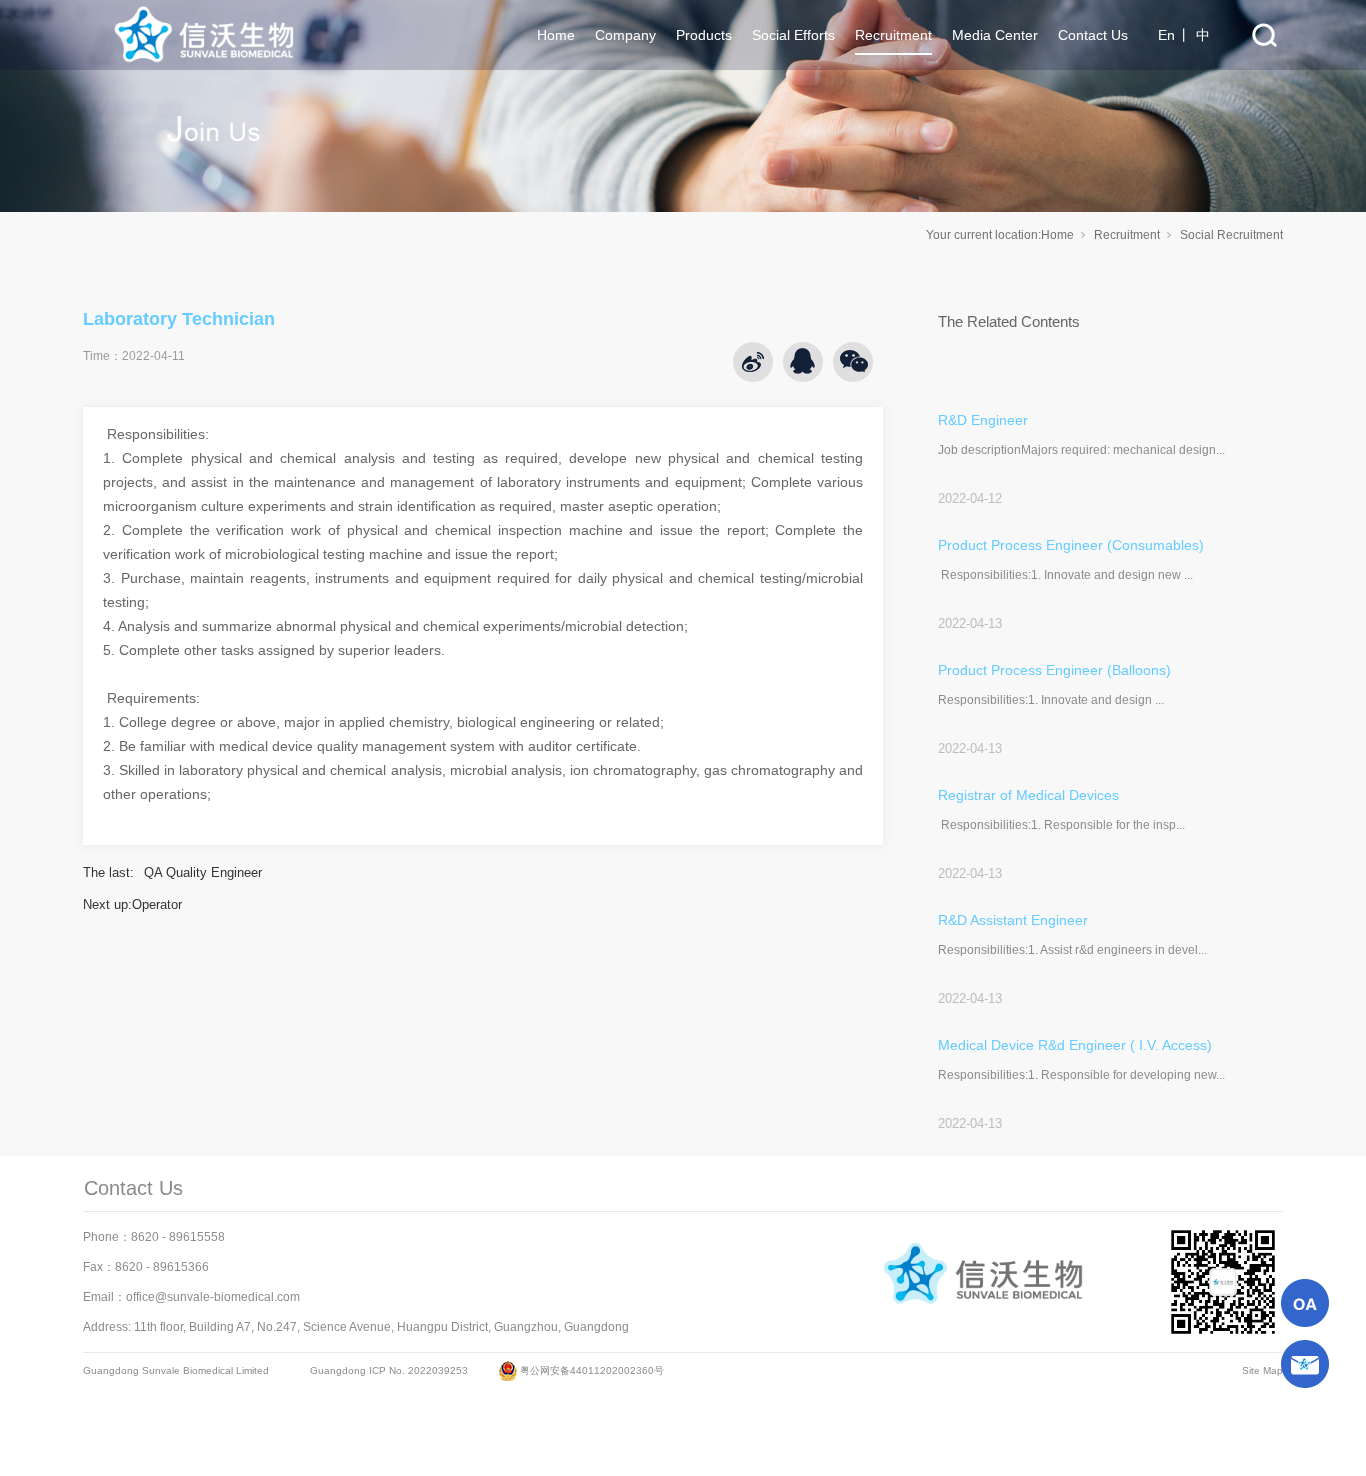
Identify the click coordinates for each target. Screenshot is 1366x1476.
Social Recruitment (1231, 235)
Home (1057, 235)
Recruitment (1127, 235)
